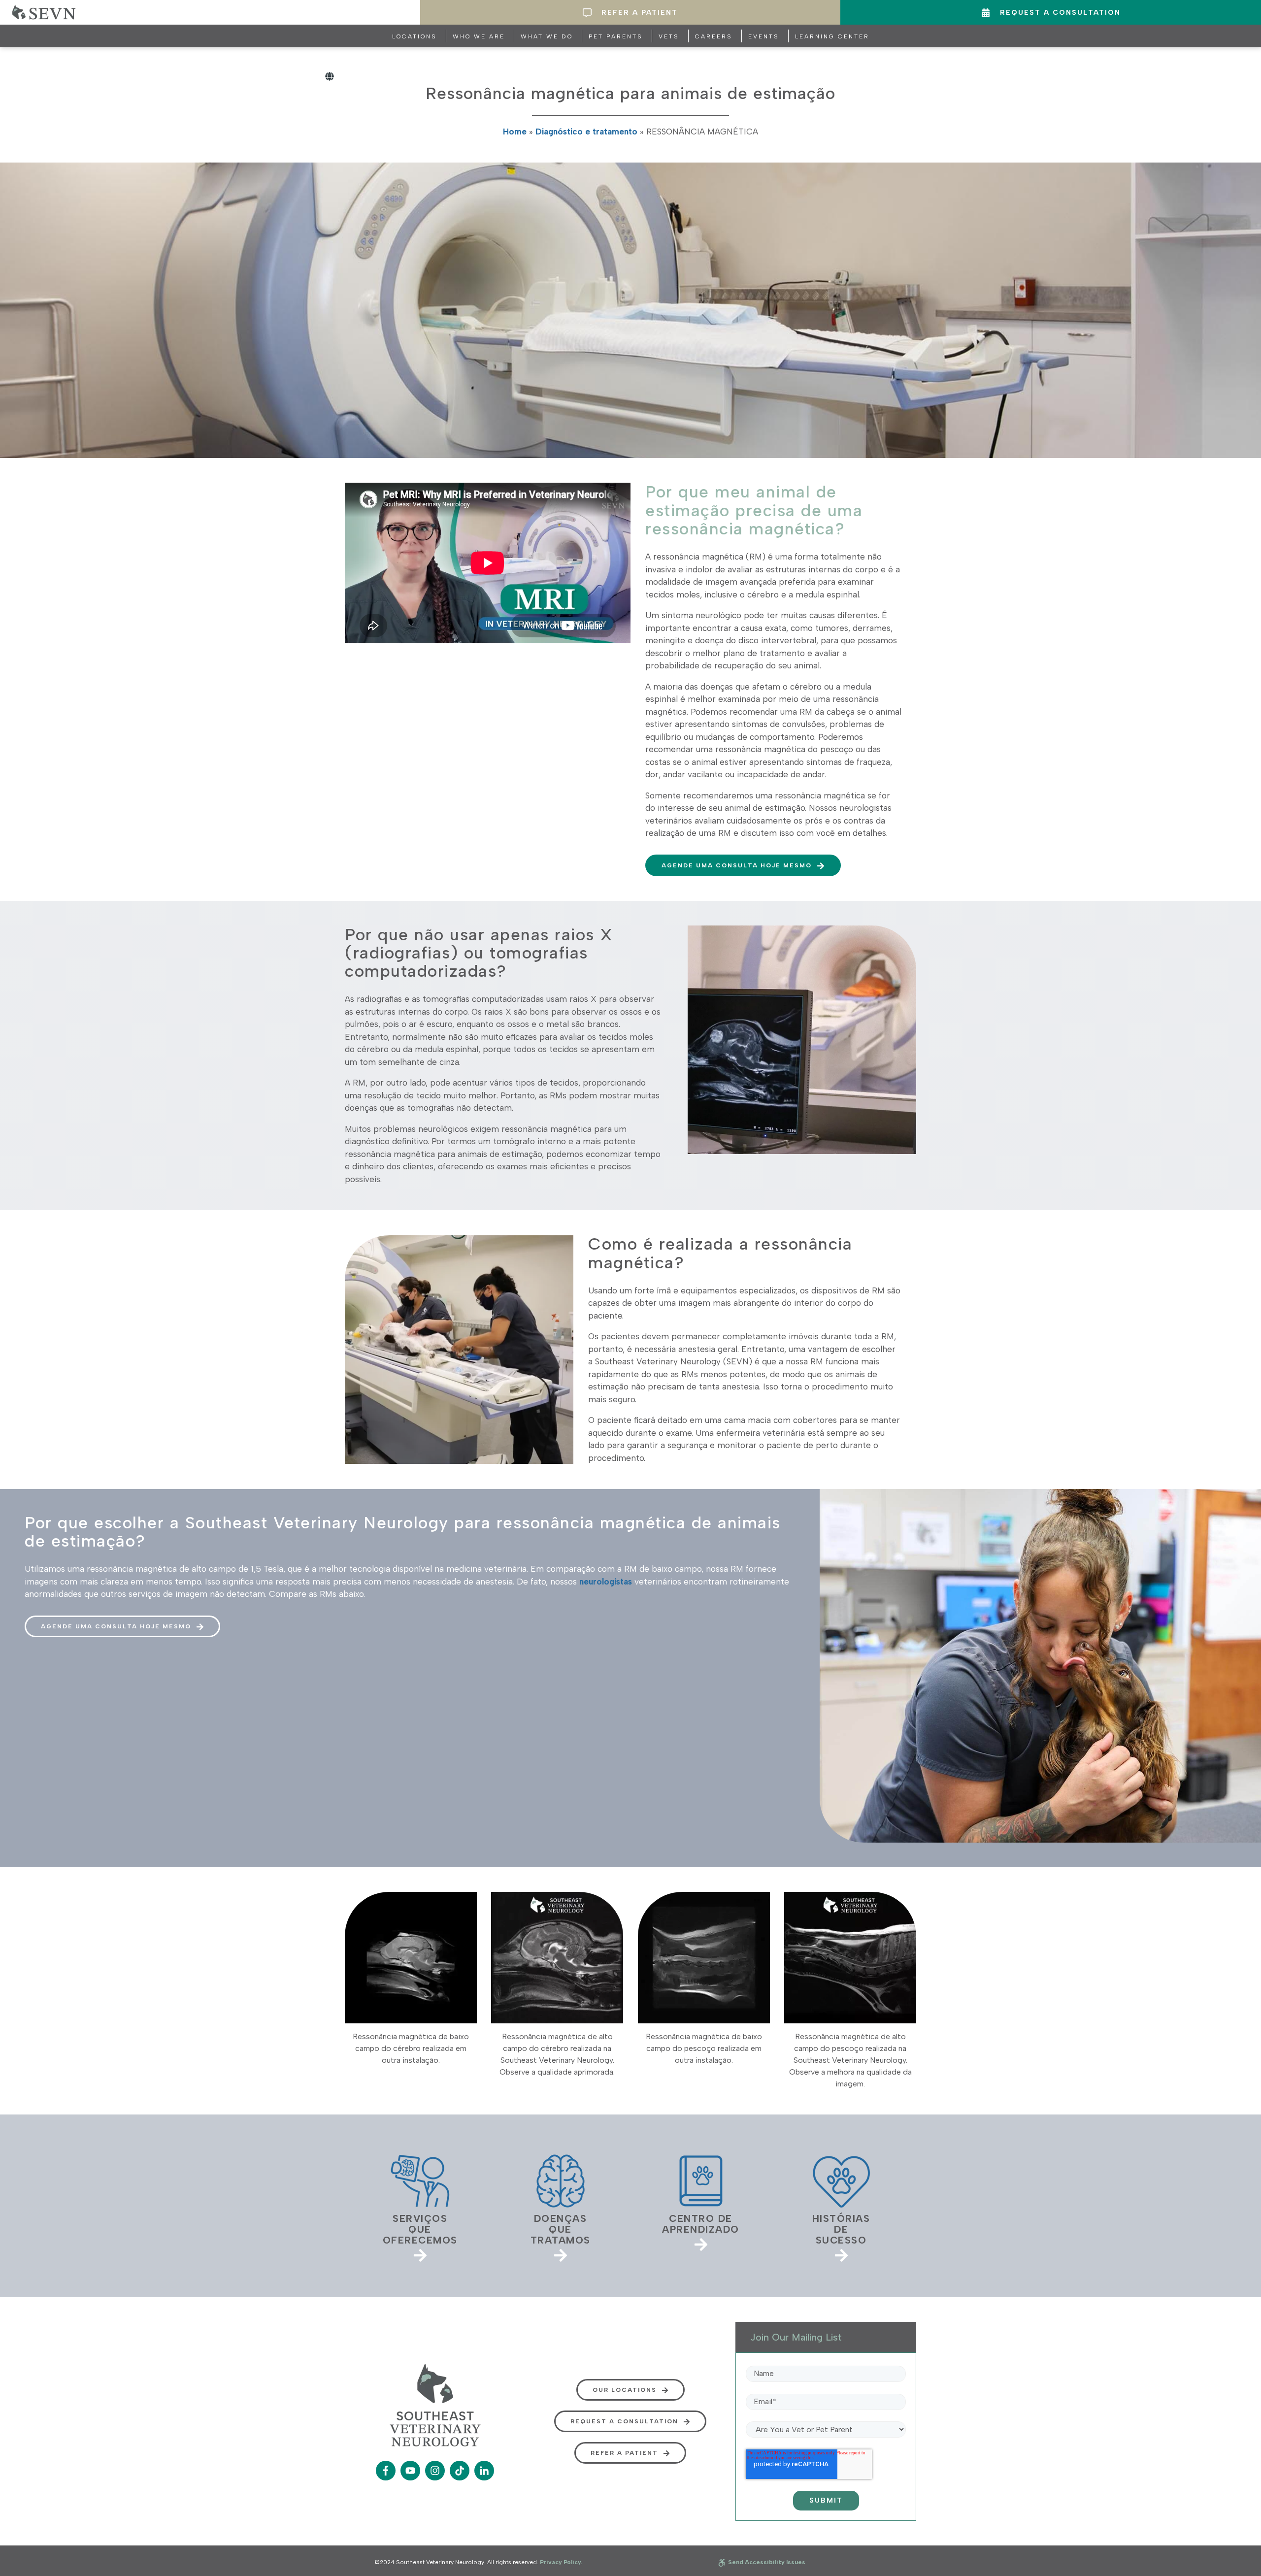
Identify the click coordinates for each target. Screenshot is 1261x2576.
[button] (743, 865)
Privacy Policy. (561, 2562)
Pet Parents (616, 36)
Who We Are (479, 36)
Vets (669, 36)
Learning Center (832, 36)
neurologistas (606, 1582)
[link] (420, 2206)
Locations (415, 36)
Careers (714, 36)
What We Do (547, 36)
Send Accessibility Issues (766, 2562)
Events (764, 36)
